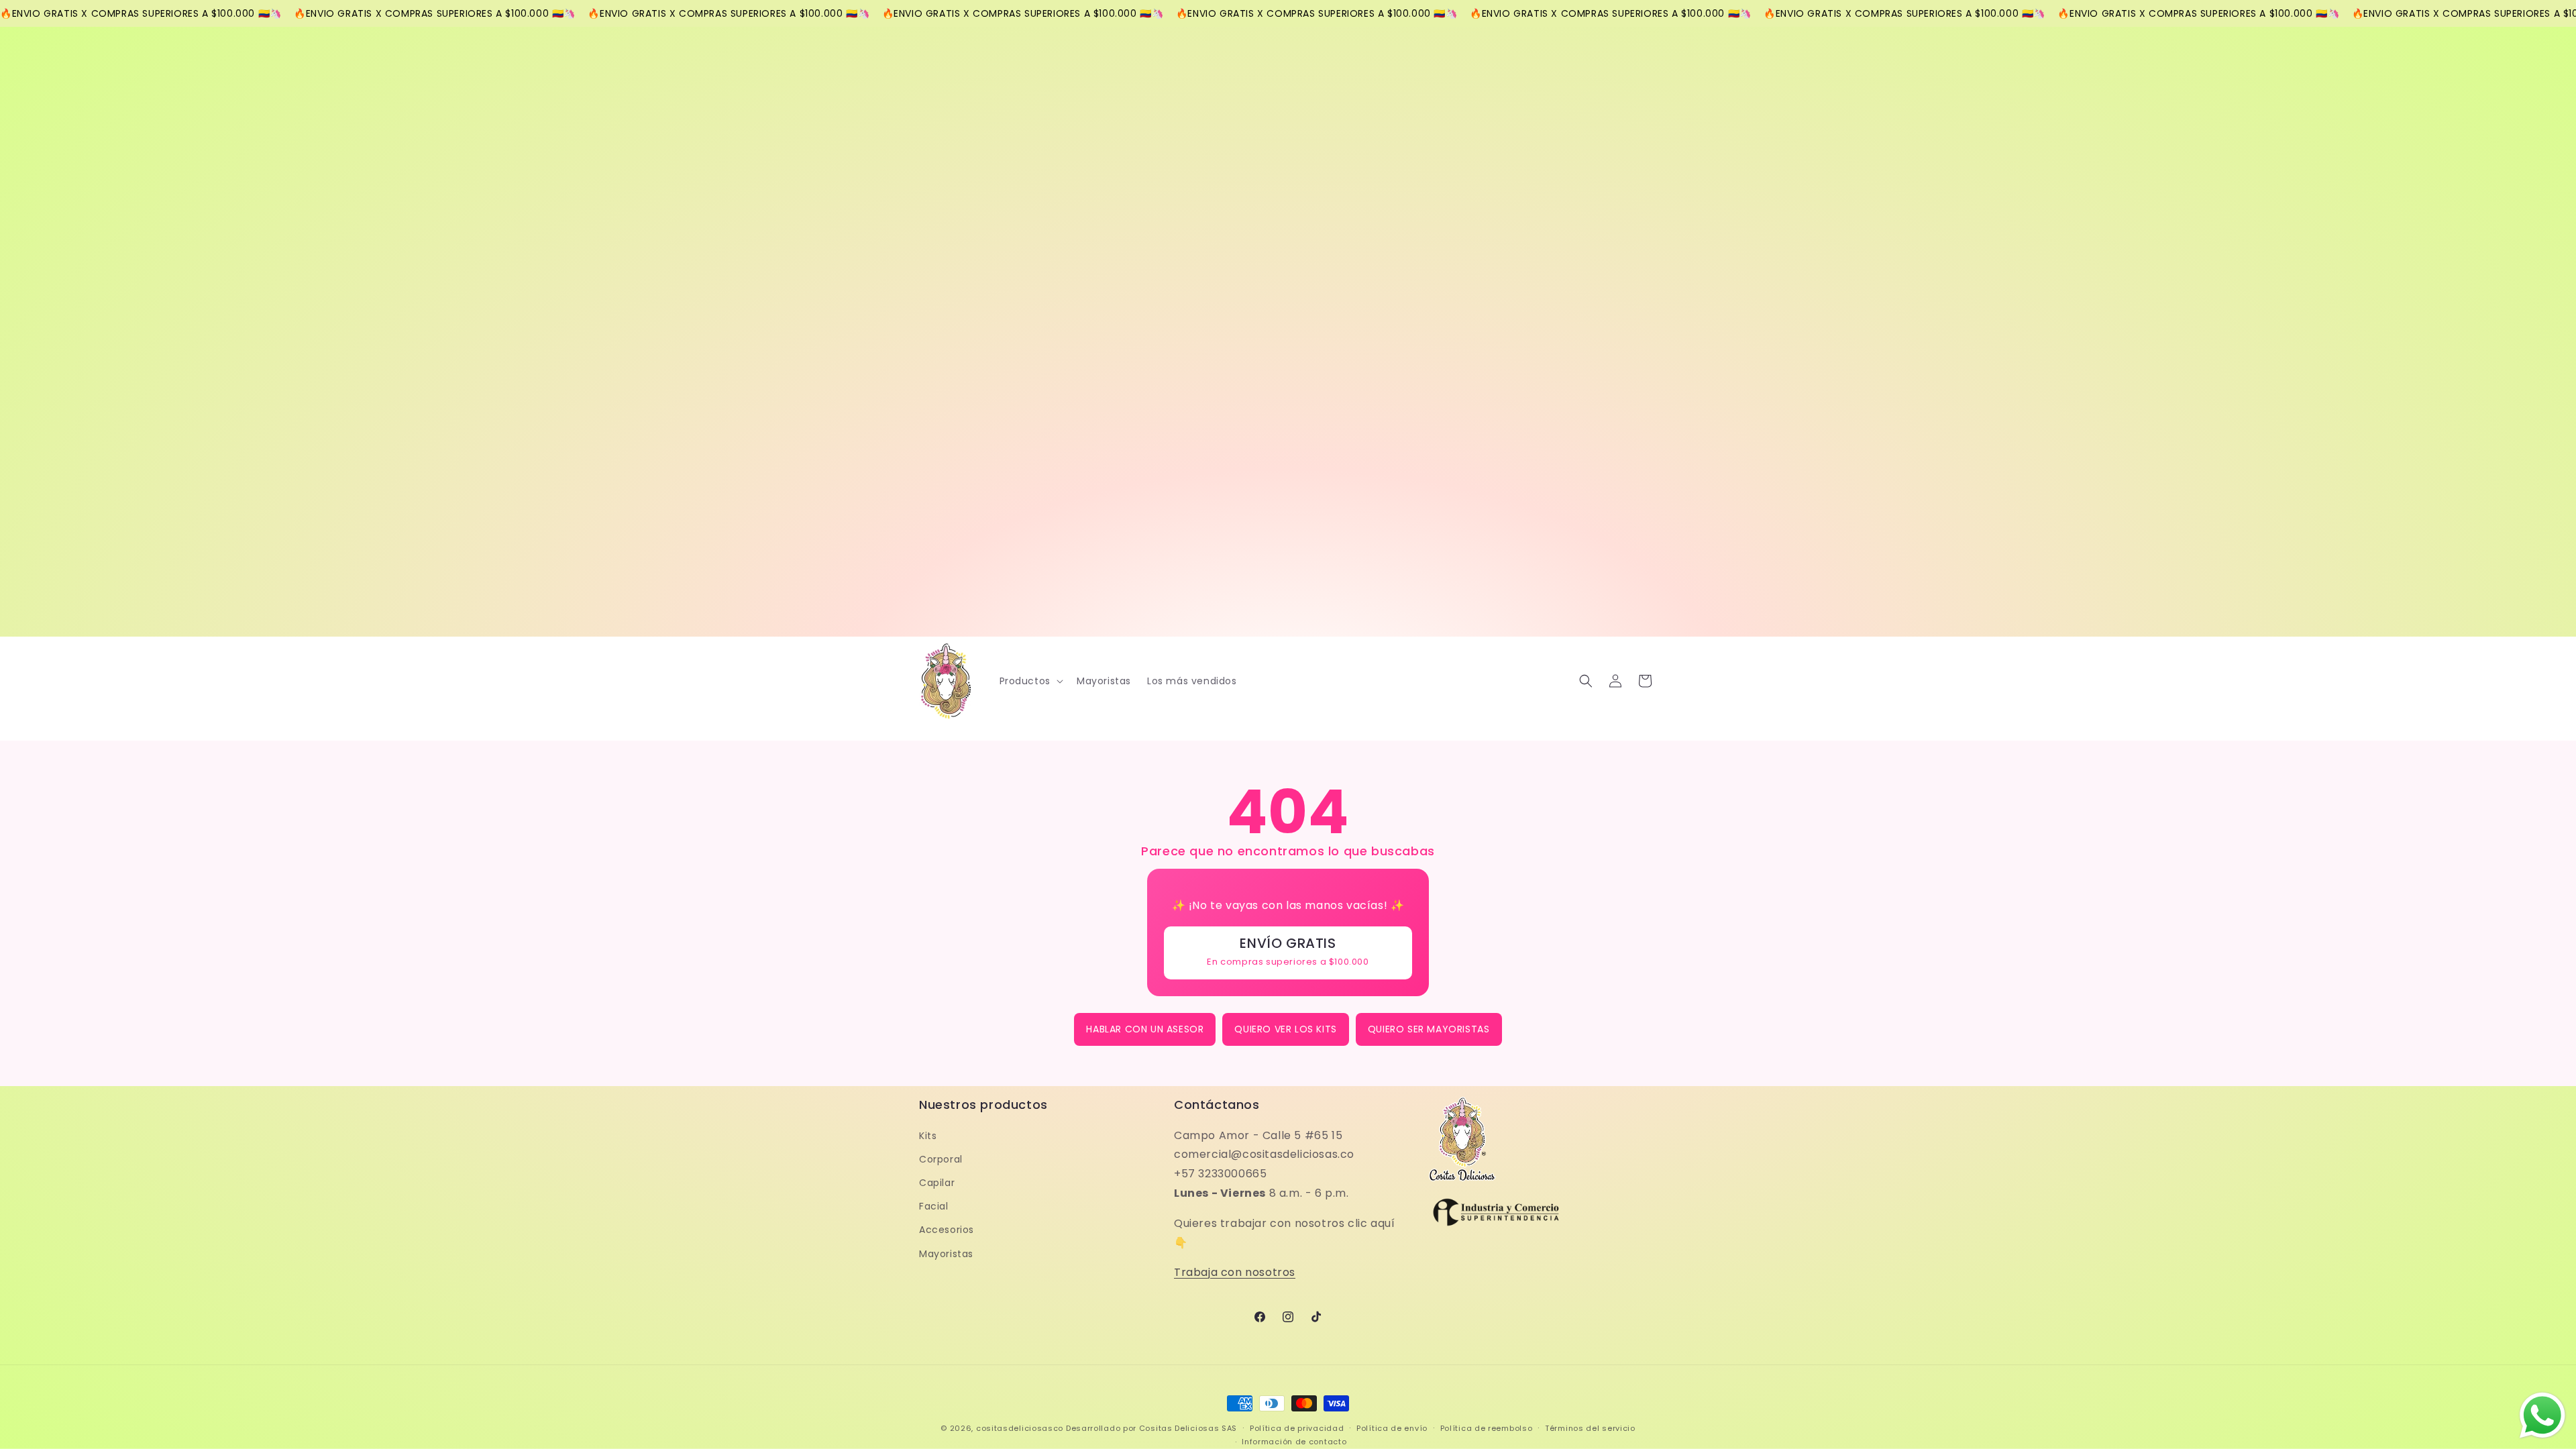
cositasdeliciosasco (1020, 1428)
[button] (1030, 681)
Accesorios (947, 1230)
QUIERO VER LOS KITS (1285, 1029)
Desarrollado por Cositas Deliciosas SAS (1151, 1428)
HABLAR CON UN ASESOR (1145, 1029)
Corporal (941, 1159)
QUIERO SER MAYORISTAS (1429, 1029)
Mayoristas (946, 1254)
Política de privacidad (1297, 1428)
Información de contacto (1294, 1442)
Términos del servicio (1590, 1428)
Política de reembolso (1487, 1428)
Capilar (937, 1183)
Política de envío (1392, 1428)
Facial (934, 1206)
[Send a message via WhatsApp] (2542, 1415)
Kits (928, 1136)
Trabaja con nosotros (1235, 1272)
